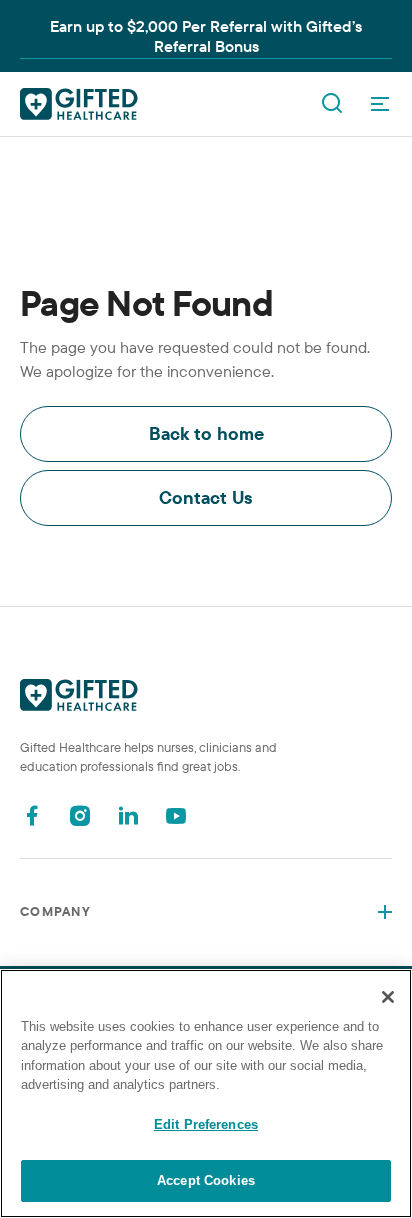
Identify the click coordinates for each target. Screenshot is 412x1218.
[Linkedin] (128, 815)
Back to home (206, 433)
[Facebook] (32, 815)
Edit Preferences (206, 1124)
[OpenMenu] (380, 104)
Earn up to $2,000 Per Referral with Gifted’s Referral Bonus (206, 36)
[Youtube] (176, 815)
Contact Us (206, 497)
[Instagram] (80, 815)
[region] (206, 1093)
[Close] (388, 997)
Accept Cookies (206, 1180)
